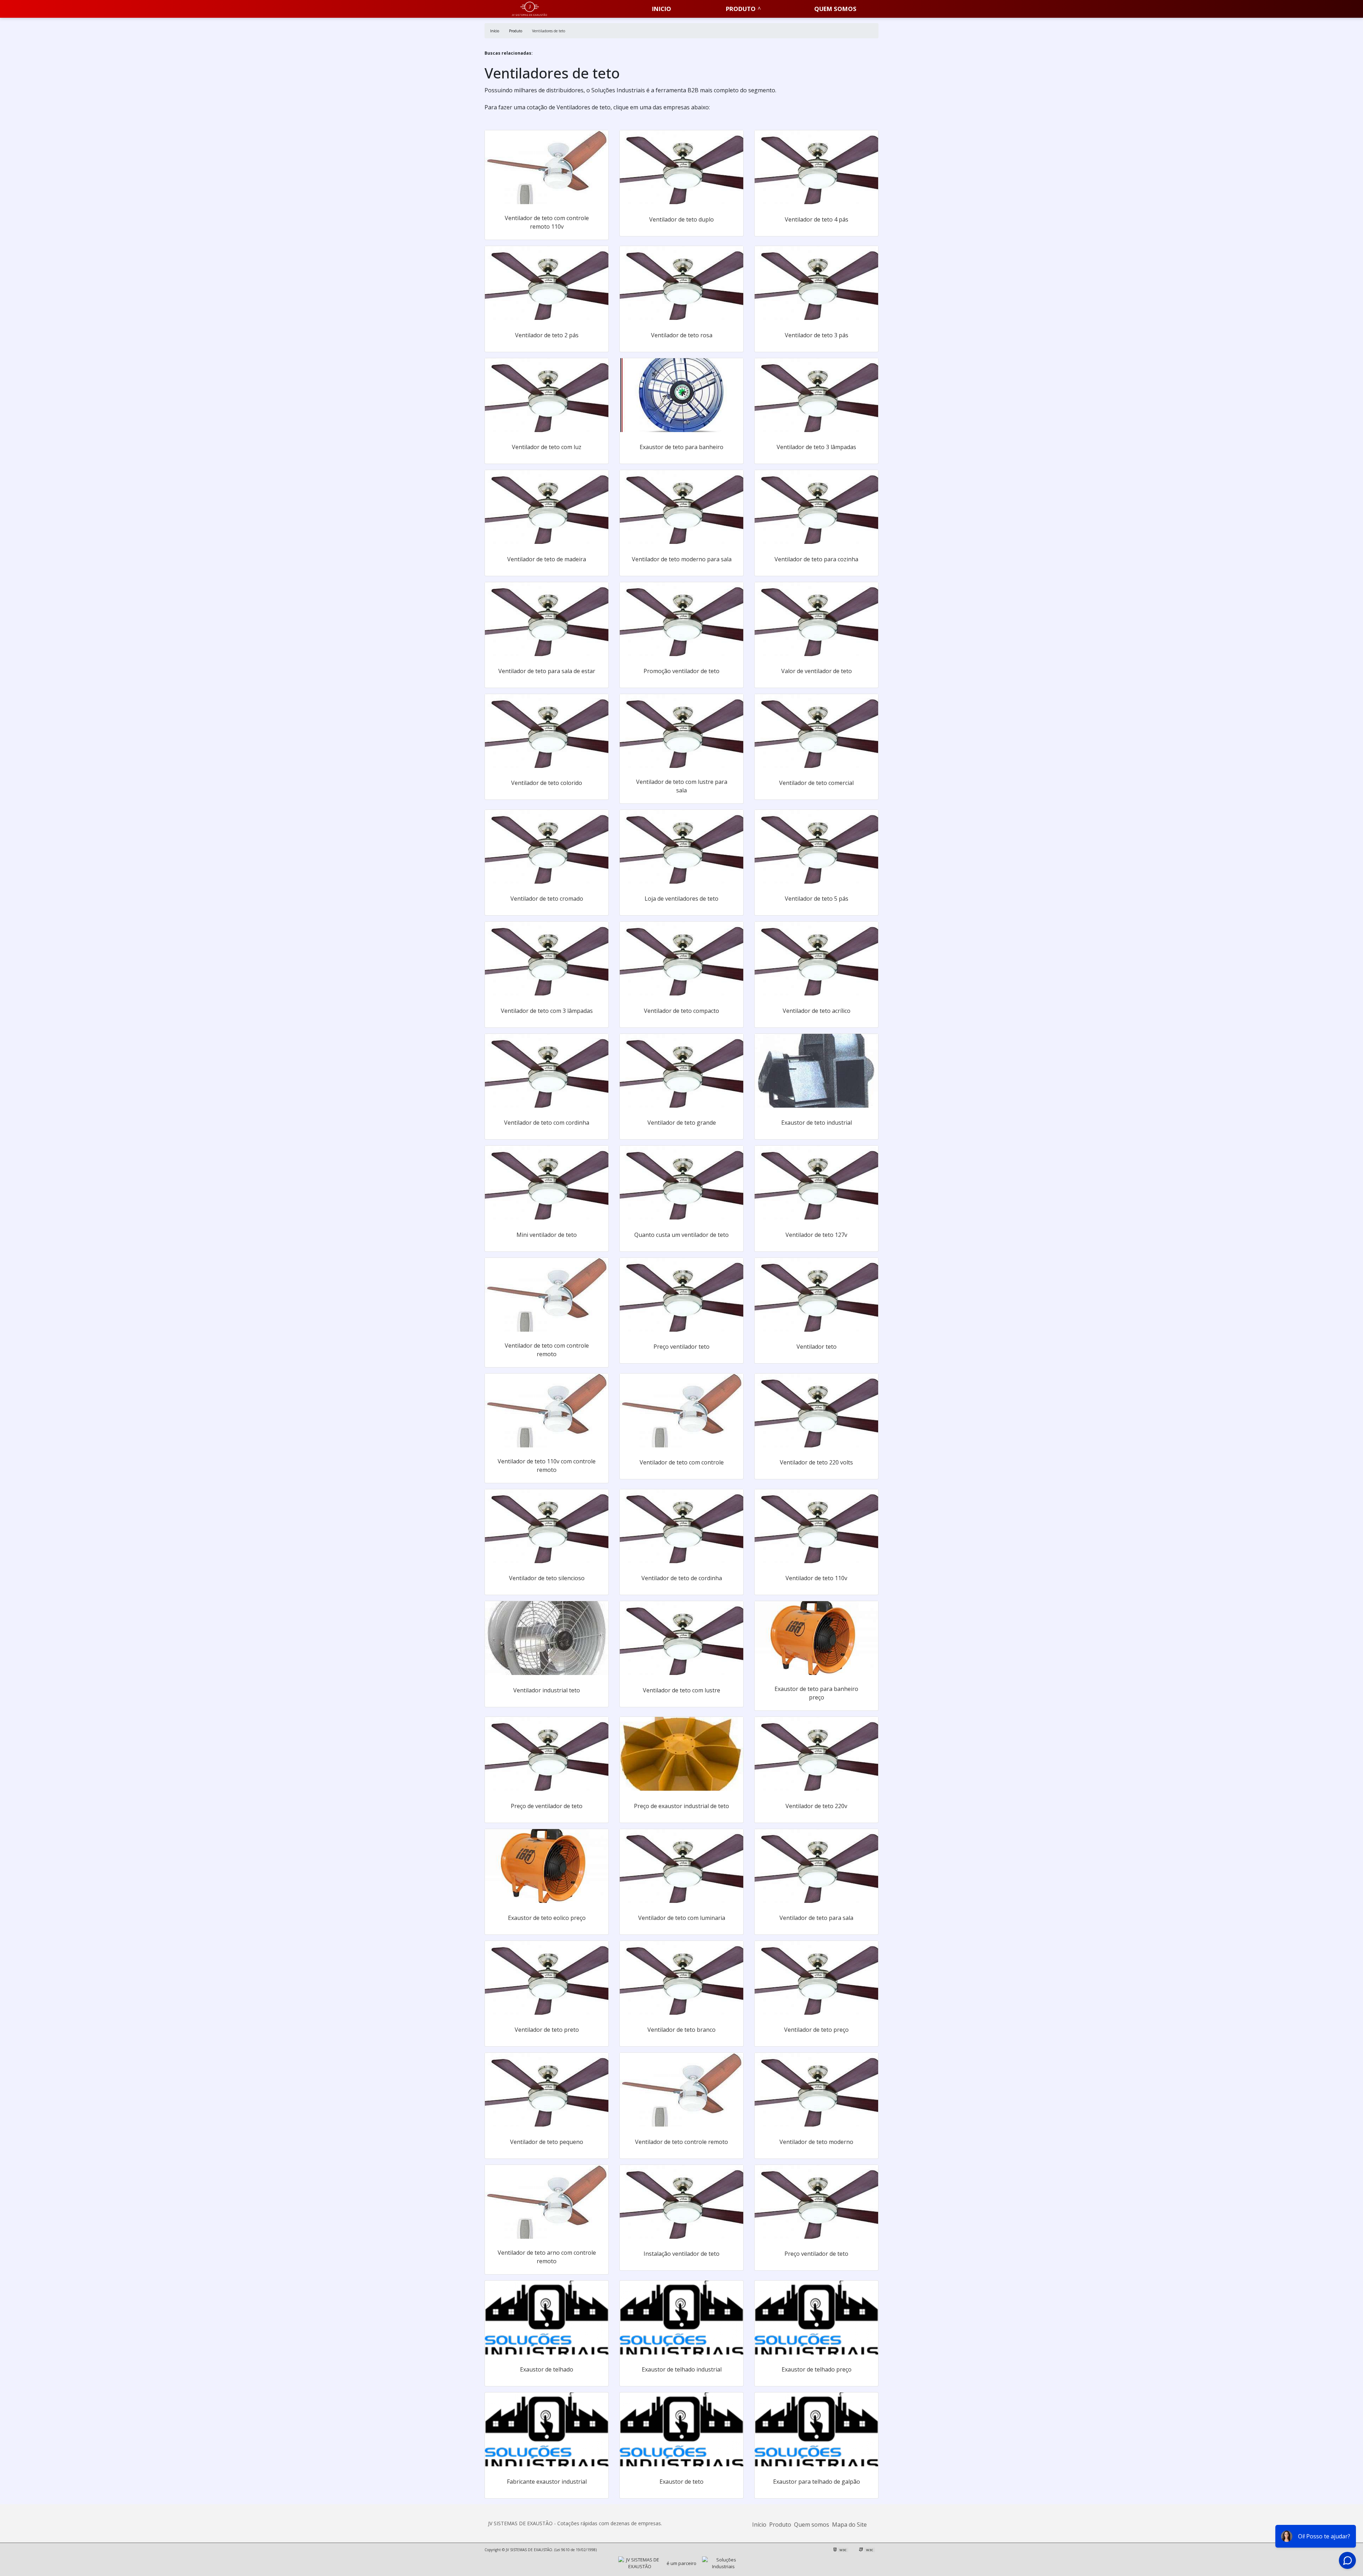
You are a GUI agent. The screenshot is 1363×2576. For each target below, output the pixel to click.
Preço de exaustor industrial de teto (681, 1806)
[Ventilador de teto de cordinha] (681, 1526)
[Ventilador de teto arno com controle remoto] (547, 2202)
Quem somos (835, 9)
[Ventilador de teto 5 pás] (816, 847)
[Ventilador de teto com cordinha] (547, 1071)
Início (759, 2525)
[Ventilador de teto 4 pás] (816, 167)
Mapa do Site (849, 2525)
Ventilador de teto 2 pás (547, 335)
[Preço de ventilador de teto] (547, 1754)
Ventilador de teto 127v (816, 1235)
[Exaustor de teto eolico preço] (547, 1866)
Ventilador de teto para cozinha (816, 559)
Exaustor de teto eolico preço (547, 1918)
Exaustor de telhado (547, 2369)
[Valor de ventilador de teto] (816, 619)
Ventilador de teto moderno (816, 2142)
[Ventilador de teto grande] (681, 1071)
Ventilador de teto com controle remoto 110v (547, 222)
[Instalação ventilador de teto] (681, 2202)
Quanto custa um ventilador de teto (681, 1235)
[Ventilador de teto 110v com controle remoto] (547, 1410)
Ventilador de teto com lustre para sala (682, 786)
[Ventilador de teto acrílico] (816, 959)
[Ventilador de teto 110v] (816, 1526)
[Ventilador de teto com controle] (681, 1410)
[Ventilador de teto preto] (547, 1978)
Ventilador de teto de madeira (547, 559)
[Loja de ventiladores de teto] (681, 847)
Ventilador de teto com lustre (681, 1690)
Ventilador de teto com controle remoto (547, 1350)
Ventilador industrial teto (547, 1690)
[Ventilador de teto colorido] (547, 731)
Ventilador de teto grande (682, 1123)
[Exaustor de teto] (681, 2429)
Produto (741, 9)
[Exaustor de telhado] (547, 2318)
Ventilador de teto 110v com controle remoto (547, 1466)
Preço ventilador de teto (816, 2254)
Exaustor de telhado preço (817, 2369)
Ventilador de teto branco (681, 2030)
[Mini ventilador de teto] (547, 1183)
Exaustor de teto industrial (817, 1123)
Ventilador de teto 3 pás (817, 335)
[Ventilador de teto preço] (816, 1978)
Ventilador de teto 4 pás (817, 219)
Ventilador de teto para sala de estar (547, 671)
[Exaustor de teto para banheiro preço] (816, 1638)
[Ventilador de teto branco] (681, 1978)
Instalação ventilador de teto (681, 2254)
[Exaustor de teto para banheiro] (681, 395)
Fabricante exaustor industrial (547, 2482)
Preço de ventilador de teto (547, 1806)
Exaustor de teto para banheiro (681, 447)
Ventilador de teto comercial (816, 783)
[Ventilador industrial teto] (547, 1638)
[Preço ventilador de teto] (816, 2202)
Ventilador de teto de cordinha (682, 1578)
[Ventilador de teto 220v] (816, 1754)
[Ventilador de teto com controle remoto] (547, 1295)
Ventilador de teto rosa (682, 335)
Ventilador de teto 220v (816, 1806)
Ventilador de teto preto (547, 2030)
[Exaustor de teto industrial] (816, 1071)
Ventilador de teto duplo (681, 219)
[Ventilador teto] (816, 1295)
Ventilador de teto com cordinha (547, 1123)
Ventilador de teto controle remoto (681, 2142)
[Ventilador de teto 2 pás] (547, 283)
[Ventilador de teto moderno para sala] (681, 507)
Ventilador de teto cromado (547, 899)
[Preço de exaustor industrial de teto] (681, 1754)
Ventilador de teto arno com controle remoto (547, 2257)
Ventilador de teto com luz (547, 447)
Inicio (662, 9)
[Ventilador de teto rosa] (681, 283)
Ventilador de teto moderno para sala (682, 559)
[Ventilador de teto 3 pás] (816, 283)
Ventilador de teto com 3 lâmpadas (547, 1011)
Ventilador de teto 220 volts (816, 1462)
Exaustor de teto (681, 2482)
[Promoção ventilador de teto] (681, 619)
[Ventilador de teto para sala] (816, 1866)
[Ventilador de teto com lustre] (681, 1638)
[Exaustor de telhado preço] (816, 2318)
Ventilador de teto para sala (816, 1918)
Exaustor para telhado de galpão (817, 2482)
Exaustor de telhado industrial (682, 2369)
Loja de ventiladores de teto (681, 899)
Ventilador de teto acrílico (817, 1011)
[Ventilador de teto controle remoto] (681, 2090)
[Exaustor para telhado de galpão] (816, 2429)
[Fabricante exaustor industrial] (547, 2429)
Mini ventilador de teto (547, 1235)
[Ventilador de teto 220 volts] (816, 1410)
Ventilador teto (817, 1347)
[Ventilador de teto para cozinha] (816, 507)
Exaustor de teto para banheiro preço (816, 1693)
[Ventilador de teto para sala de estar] (547, 619)
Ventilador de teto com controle (682, 1462)
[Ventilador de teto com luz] (547, 395)
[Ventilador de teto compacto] (681, 959)
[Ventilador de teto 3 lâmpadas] (816, 395)
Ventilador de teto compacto (681, 1011)
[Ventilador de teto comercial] (816, 731)
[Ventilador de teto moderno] (816, 2090)
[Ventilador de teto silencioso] (547, 1526)
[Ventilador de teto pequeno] (547, 2090)
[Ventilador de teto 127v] (816, 1183)
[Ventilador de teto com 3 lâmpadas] (547, 959)
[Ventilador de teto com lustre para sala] (681, 731)
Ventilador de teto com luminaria (682, 1918)
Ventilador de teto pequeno (547, 2142)
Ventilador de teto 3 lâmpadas (816, 447)
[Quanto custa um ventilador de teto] (681, 1183)
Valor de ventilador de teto (817, 671)
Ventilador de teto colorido (547, 783)
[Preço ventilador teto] (681, 1295)
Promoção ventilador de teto (681, 671)
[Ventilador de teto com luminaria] (681, 1866)
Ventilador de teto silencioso (547, 1578)
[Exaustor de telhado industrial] (681, 2318)
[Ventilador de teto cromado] (547, 847)
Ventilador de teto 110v (816, 1578)
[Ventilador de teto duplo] (681, 167)
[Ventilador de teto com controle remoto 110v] (547, 167)
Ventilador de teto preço (816, 2030)
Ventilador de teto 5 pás (817, 899)
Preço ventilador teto (681, 1347)
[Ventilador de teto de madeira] (547, 507)
